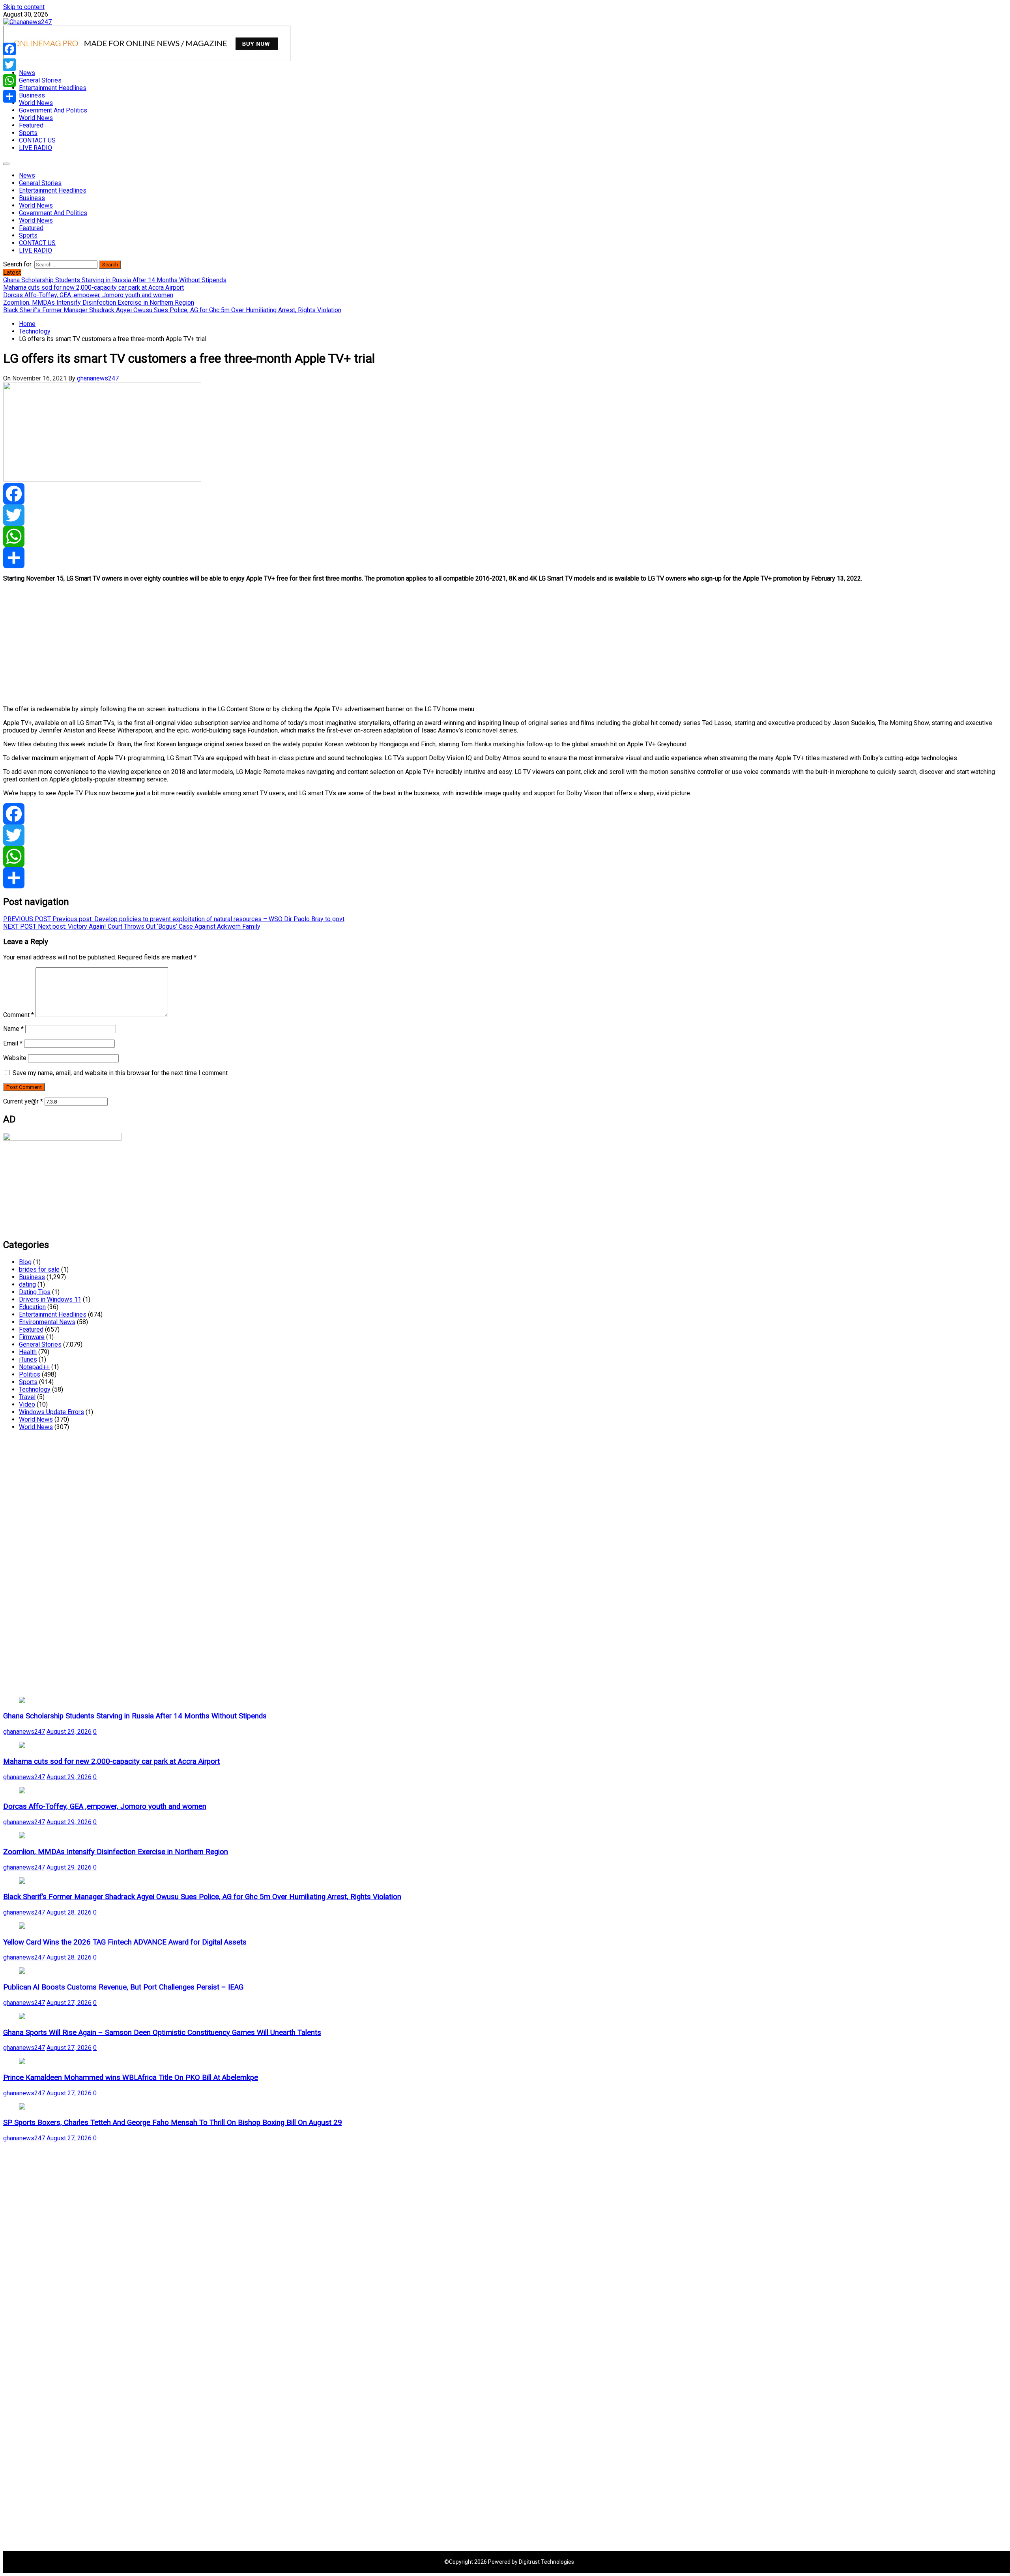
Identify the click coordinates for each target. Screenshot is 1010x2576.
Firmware (32, 1337)
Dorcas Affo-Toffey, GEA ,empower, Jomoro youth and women (105, 1806)
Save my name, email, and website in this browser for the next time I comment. (121, 1073)
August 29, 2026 (69, 1732)
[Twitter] (505, 515)
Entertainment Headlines (53, 88)
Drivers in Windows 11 (50, 1299)
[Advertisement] (240, 644)
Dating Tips (35, 1292)
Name (13, 1029)
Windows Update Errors (51, 1412)
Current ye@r (23, 1101)
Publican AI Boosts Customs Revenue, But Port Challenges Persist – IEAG (123, 1987)
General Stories (40, 80)
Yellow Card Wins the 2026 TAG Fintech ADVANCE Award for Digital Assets (125, 1942)
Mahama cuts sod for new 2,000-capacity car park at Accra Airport (111, 1761)
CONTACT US (37, 140)
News (27, 73)
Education (32, 1307)
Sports (28, 133)
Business (32, 95)
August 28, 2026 (69, 1912)
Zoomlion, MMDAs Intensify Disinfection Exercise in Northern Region (116, 1852)
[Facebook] (505, 494)
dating (27, 1284)
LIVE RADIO (36, 148)
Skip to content (24, 7)
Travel (27, 1397)
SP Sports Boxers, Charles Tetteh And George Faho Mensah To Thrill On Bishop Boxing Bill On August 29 (173, 2123)
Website (15, 1058)
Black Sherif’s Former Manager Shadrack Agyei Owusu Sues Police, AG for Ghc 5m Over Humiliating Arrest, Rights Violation (202, 1897)
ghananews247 (98, 378)
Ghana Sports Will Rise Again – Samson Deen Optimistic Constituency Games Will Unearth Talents (162, 2033)
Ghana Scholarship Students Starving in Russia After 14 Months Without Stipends (135, 1716)
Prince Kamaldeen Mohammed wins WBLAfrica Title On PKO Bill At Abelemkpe (131, 2078)
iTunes (28, 1359)
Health (28, 1352)
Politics (30, 1374)
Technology (35, 1389)
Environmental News (47, 1322)
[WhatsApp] (505, 536)
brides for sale (39, 1269)
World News (36, 103)
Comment (19, 1015)
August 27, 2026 (69, 2003)
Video (27, 1404)
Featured (31, 125)
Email (13, 1043)
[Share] (505, 558)
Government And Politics (53, 110)
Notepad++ (34, 1367)
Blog (25, 1262)
